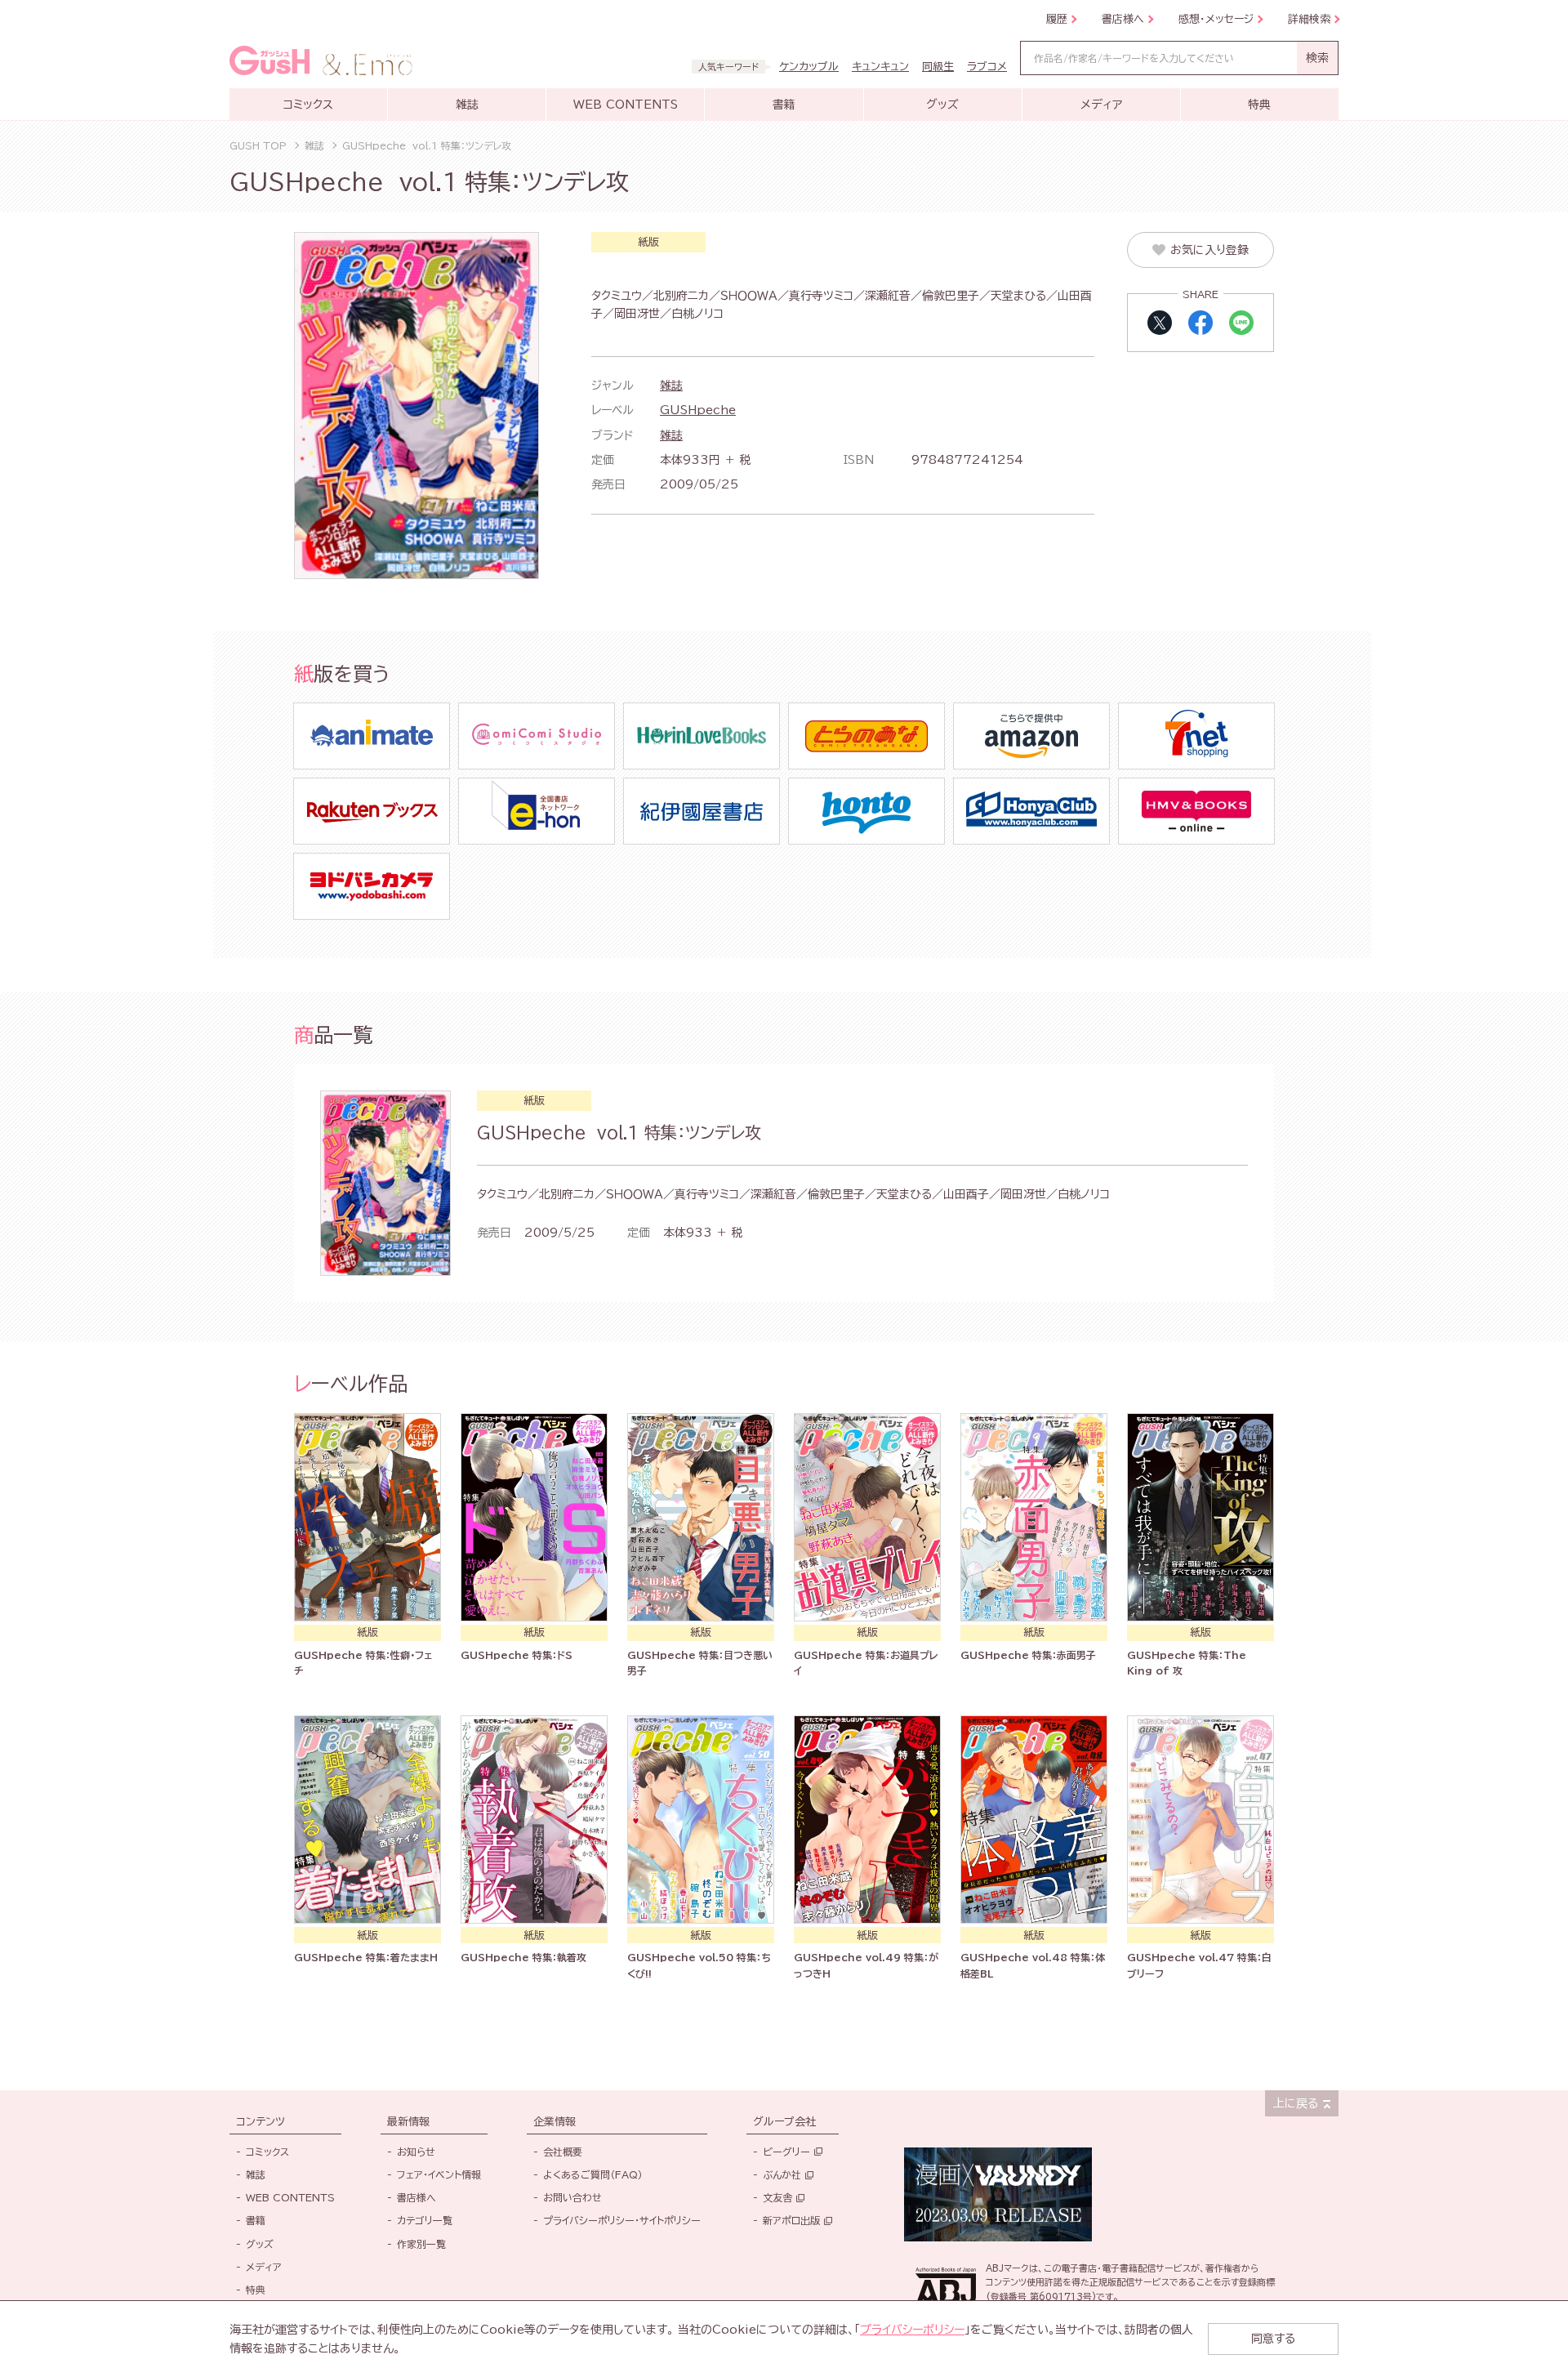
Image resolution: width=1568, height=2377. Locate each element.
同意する (1273, 2339)
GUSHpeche (698, 410)
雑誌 (671, 386)
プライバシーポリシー (912, 2330)
